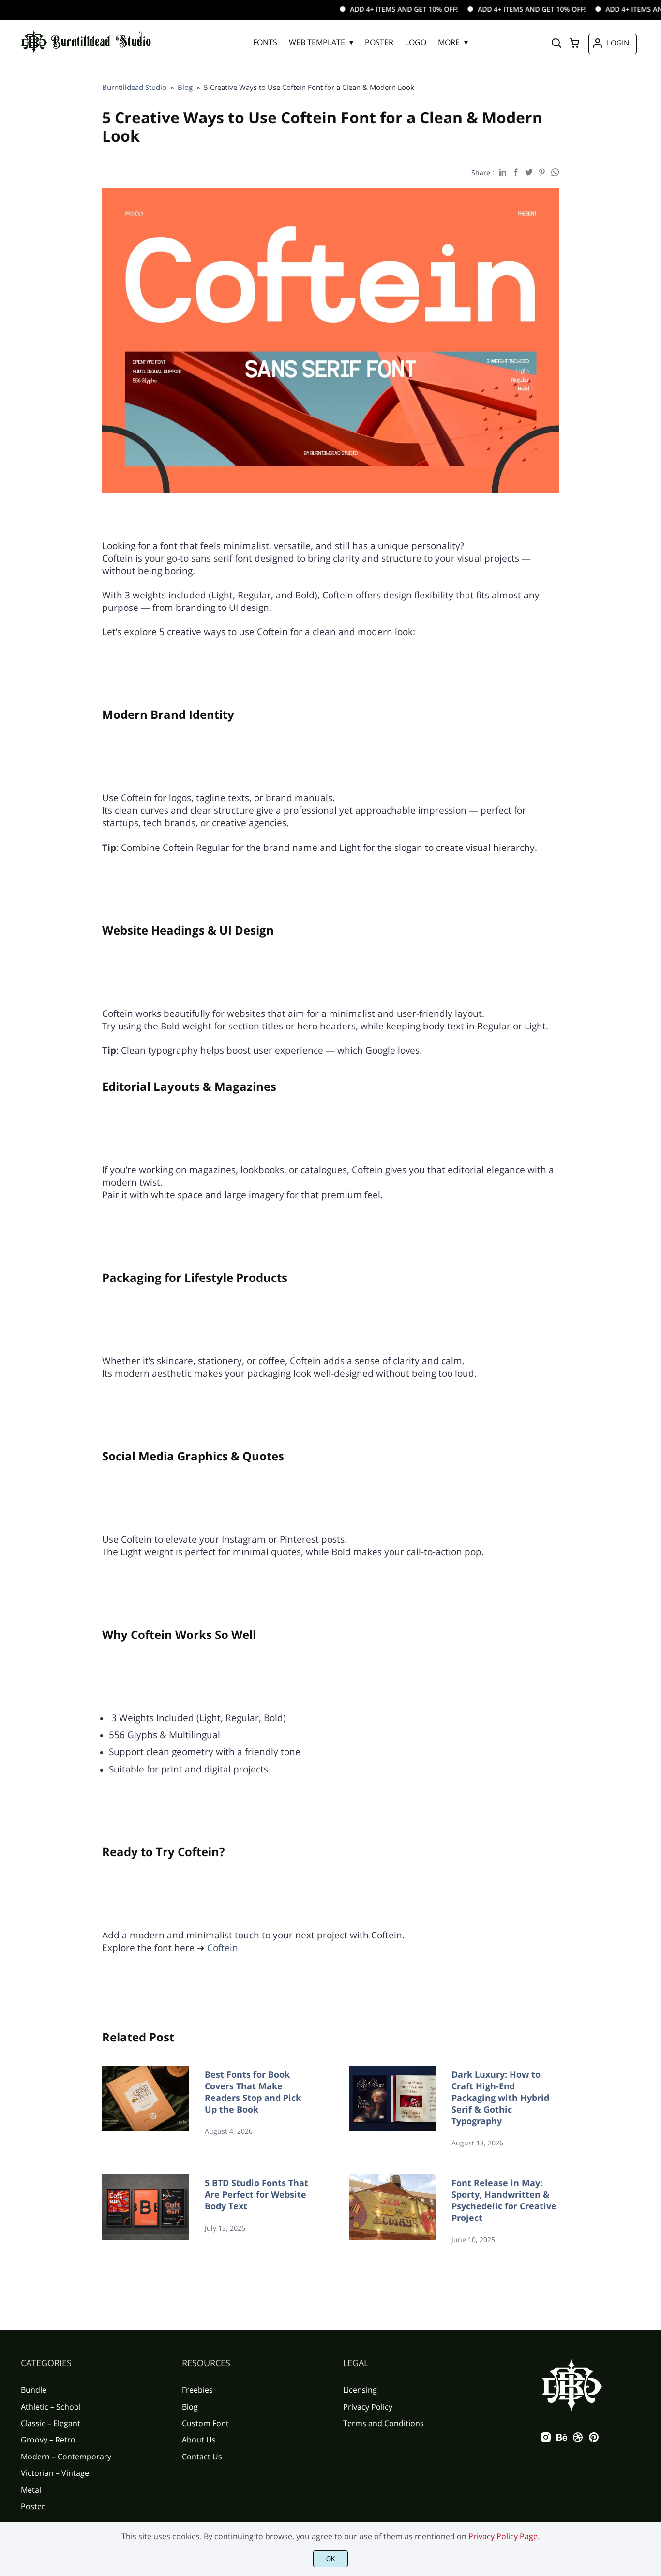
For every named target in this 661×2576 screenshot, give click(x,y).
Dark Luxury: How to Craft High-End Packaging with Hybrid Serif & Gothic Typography (500, 2098)
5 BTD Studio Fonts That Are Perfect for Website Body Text (256, 2194)
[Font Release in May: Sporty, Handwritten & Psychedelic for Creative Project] (392, 2210)
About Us (199, 2440)
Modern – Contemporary (66, 2457)
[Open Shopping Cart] (574, 44)
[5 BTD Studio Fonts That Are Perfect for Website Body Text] (146, 2210)
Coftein (223, 1947)
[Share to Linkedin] (503, 172)
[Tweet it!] (529, 172)
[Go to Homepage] (86, 53)
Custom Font (205, 2423)
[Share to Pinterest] (542, 172)
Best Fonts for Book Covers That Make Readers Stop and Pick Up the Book (253, 2092)
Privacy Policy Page (503, 2536)
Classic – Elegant (51, 2423)
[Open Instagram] (546, 2440)
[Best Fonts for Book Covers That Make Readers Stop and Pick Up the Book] (146, 2107)
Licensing (360, 2390)
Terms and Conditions (383, 2423)
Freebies (197, 2390)
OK (331, 2559)
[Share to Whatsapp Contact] (555, 172)
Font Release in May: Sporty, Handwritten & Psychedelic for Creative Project (504, 2200)
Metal (31, 2490)
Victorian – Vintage (55, 2473)
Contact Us (202, 2457)
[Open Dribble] (578, 2440)
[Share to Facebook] (516, 172)
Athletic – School (51, 2407)
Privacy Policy (368, 2407)
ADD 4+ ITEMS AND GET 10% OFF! (365, 9)
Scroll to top (652, 2315)
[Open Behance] (562, 2440)
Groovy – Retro (48, 2440)
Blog (190, 2407)
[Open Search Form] (556, 44)
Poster (33, 2506)
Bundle (34, 2390)
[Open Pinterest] (594, 2440)
